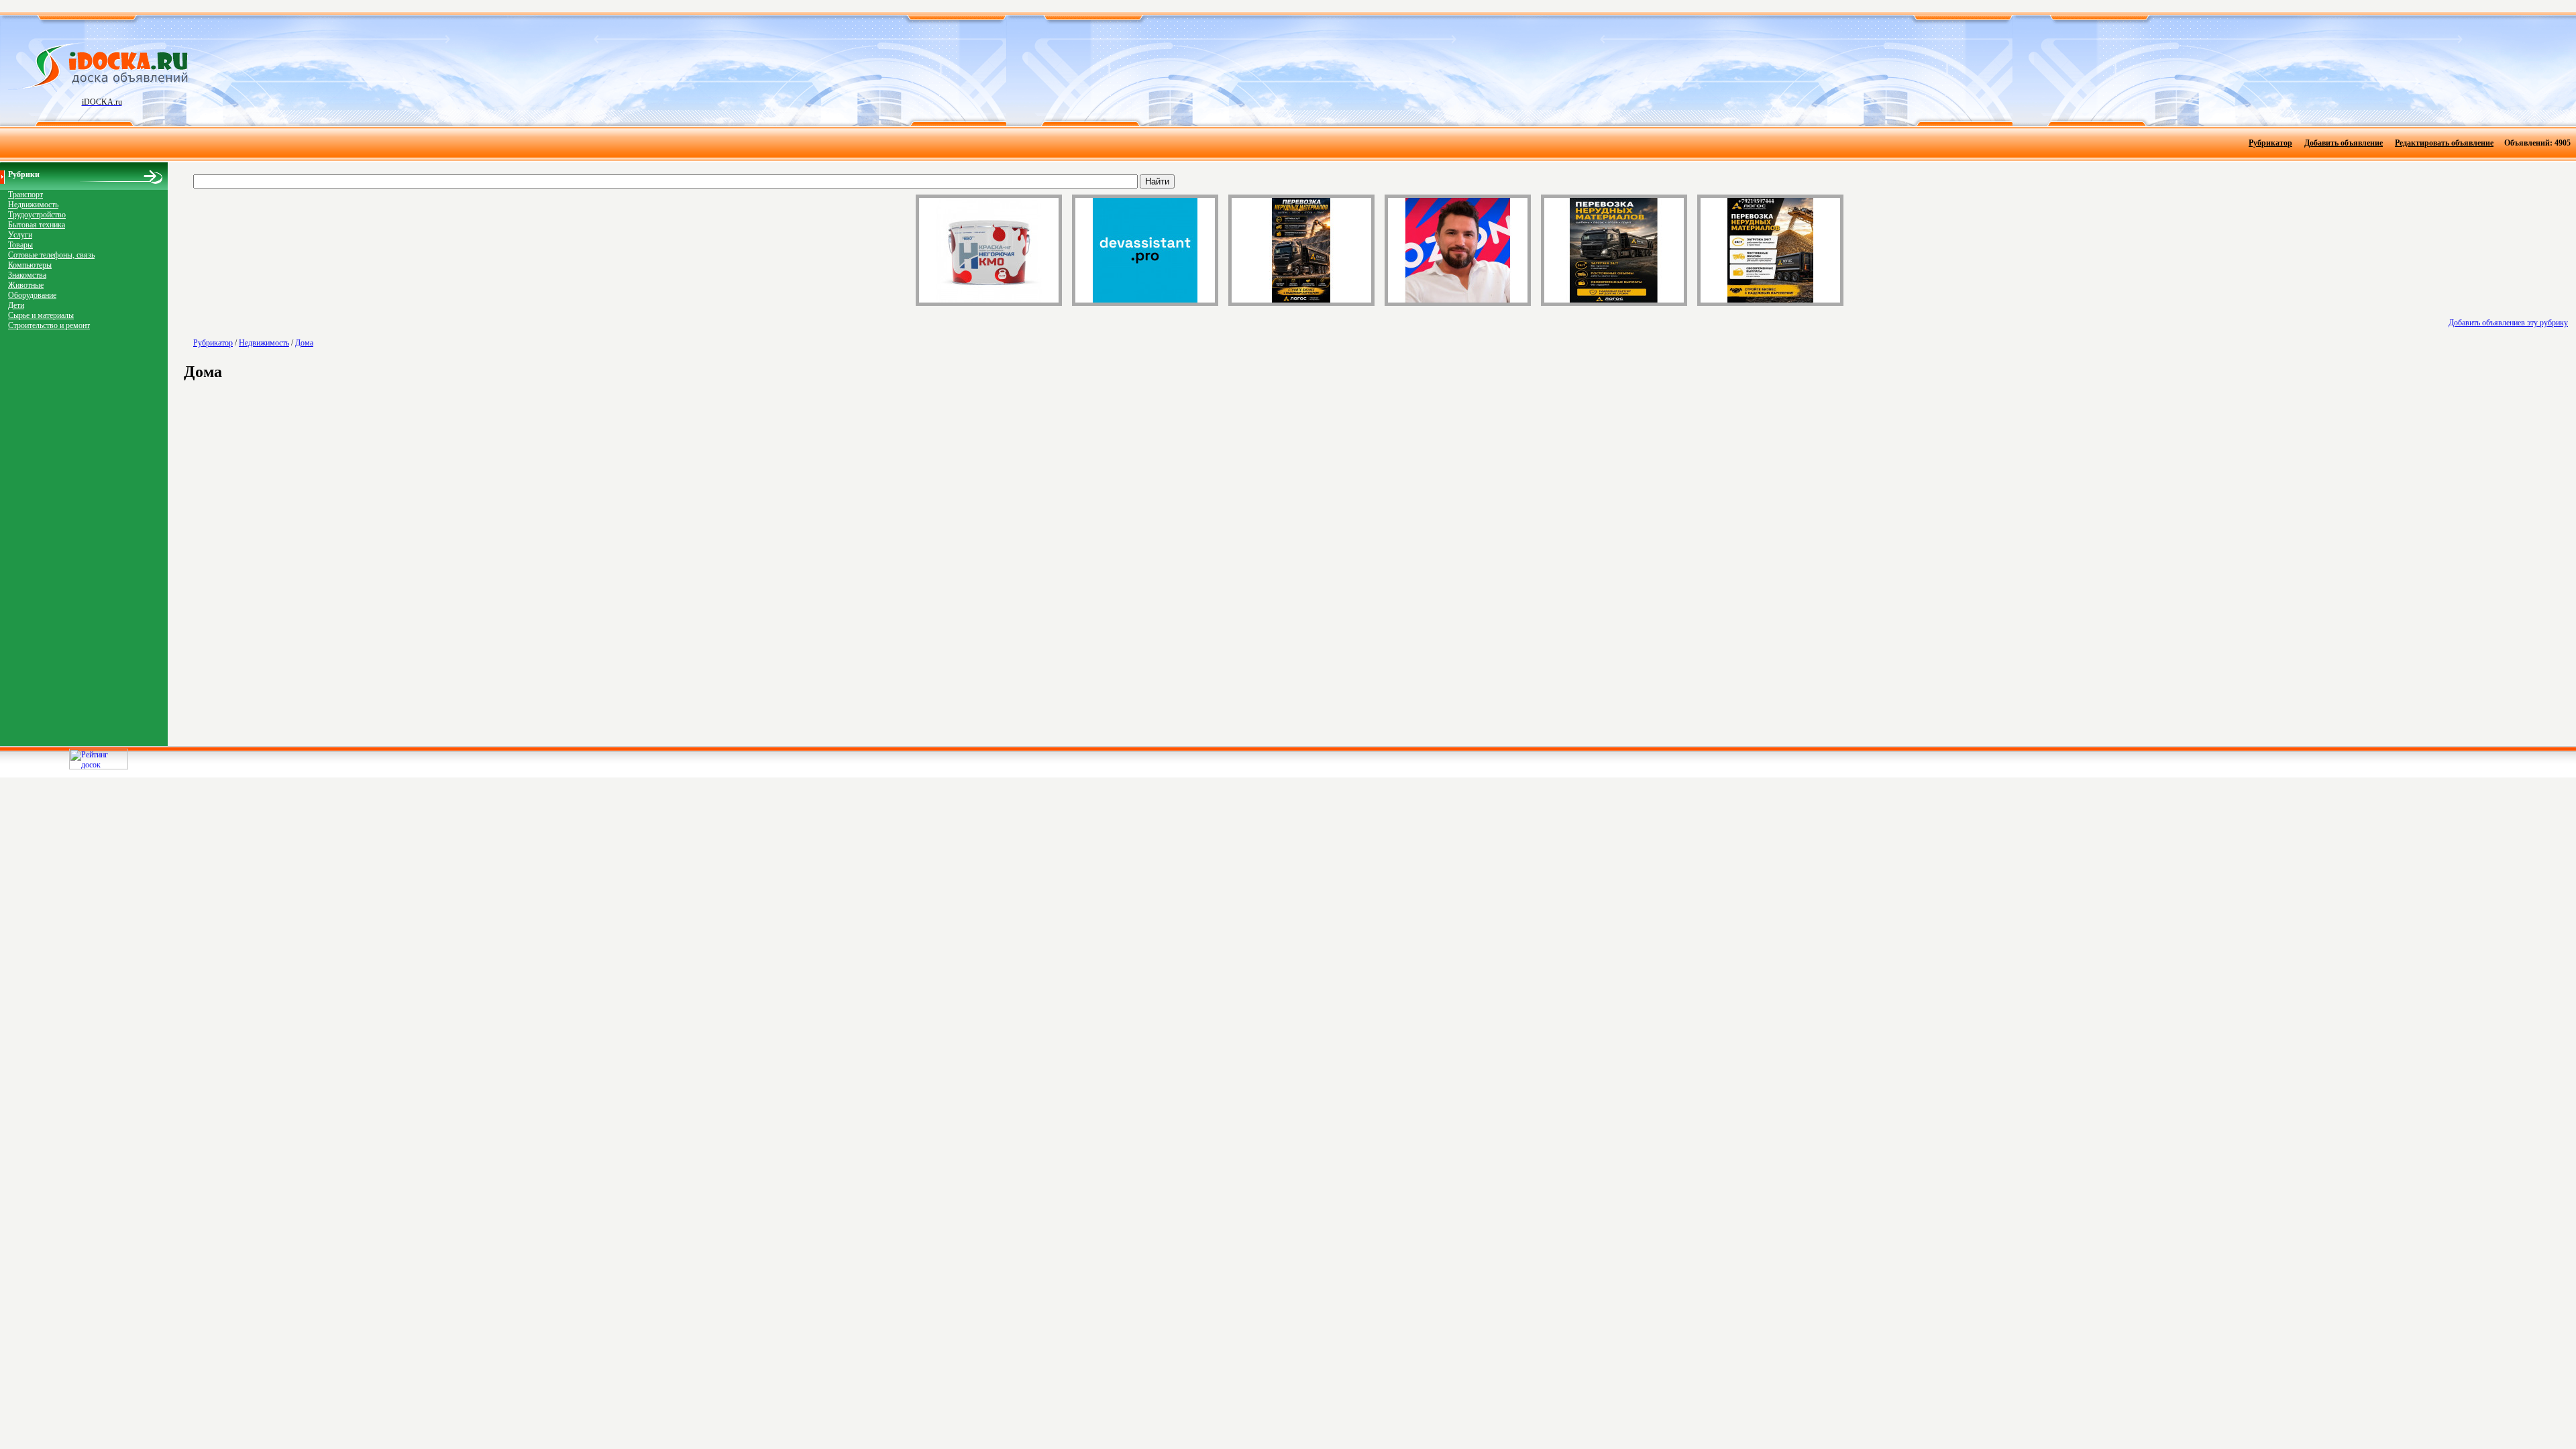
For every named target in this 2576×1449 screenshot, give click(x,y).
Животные (26, 285)
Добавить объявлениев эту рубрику (2508, 323)
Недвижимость (33, 205)
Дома (304, 343)
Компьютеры (30, 265)
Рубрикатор (2270, 143)
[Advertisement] (1371, 70)
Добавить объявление (2344, 143)
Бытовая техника (37, 225)
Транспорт (25, 195)
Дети (16, 305)
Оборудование (32, 295)
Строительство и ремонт (49, 325)
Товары (20, 245)
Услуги (20, 235)
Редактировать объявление (2444, 143)
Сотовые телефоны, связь (51, 255)
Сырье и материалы (41, 315)
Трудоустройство (37, 215)
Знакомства (27, 275)
